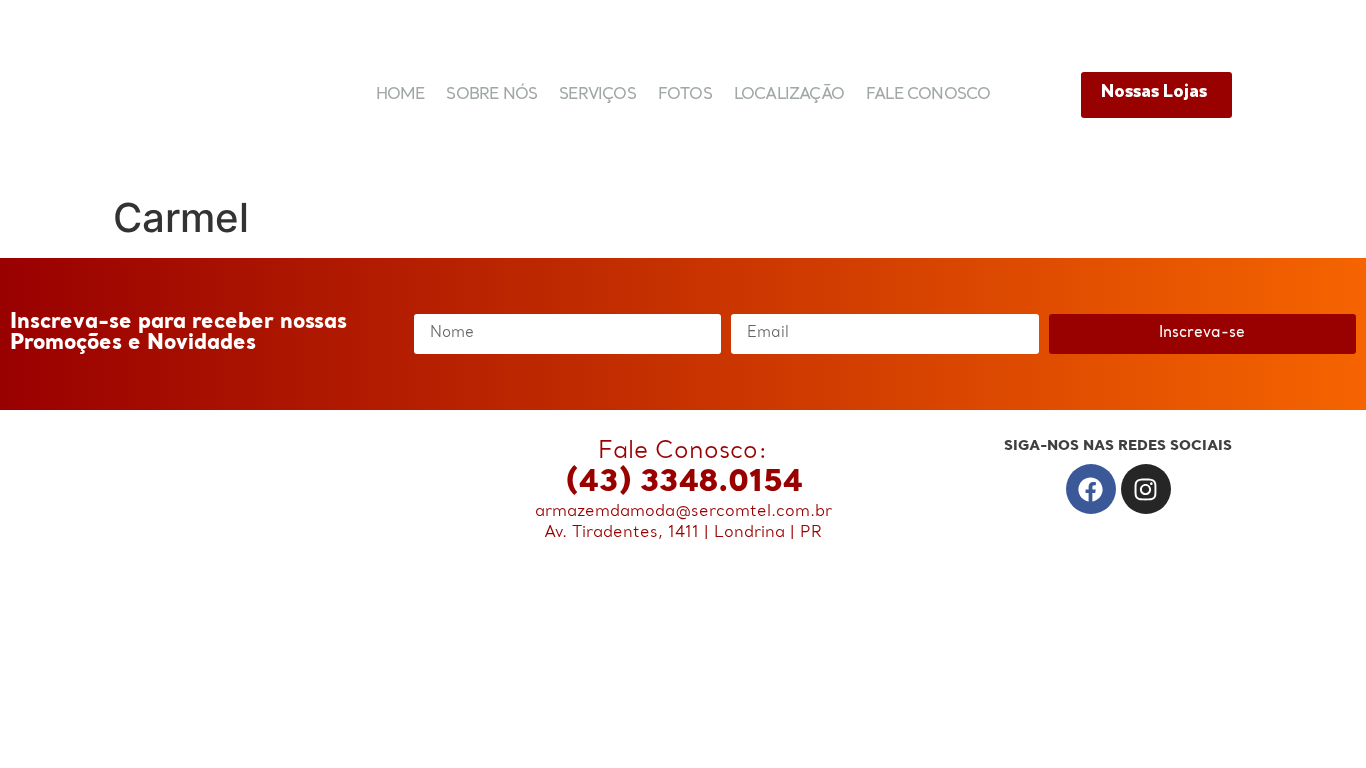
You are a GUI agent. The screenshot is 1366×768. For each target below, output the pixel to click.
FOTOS (685, 95)
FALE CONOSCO (928, 95)
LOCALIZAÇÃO (789, 95)
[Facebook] (1091, 489)
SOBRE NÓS (491, 95)
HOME (400, 95)
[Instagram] (1146, 489)
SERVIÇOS (597, 95)
